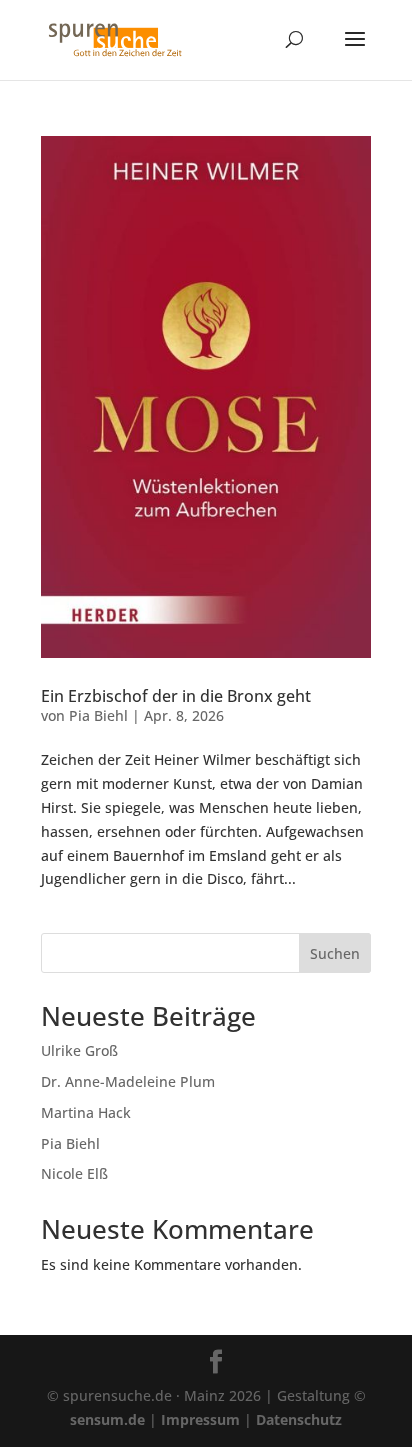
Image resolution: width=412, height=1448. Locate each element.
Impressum (200, 1419)
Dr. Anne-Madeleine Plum (128, 1081)
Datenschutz (299, 1419)
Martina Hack (86, 1112)
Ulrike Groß (79, 1050)
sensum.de (107, 1419)
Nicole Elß (74, 1173)
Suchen (335, 953)
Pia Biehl (98, 715)
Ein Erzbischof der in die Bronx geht (176, 696)
